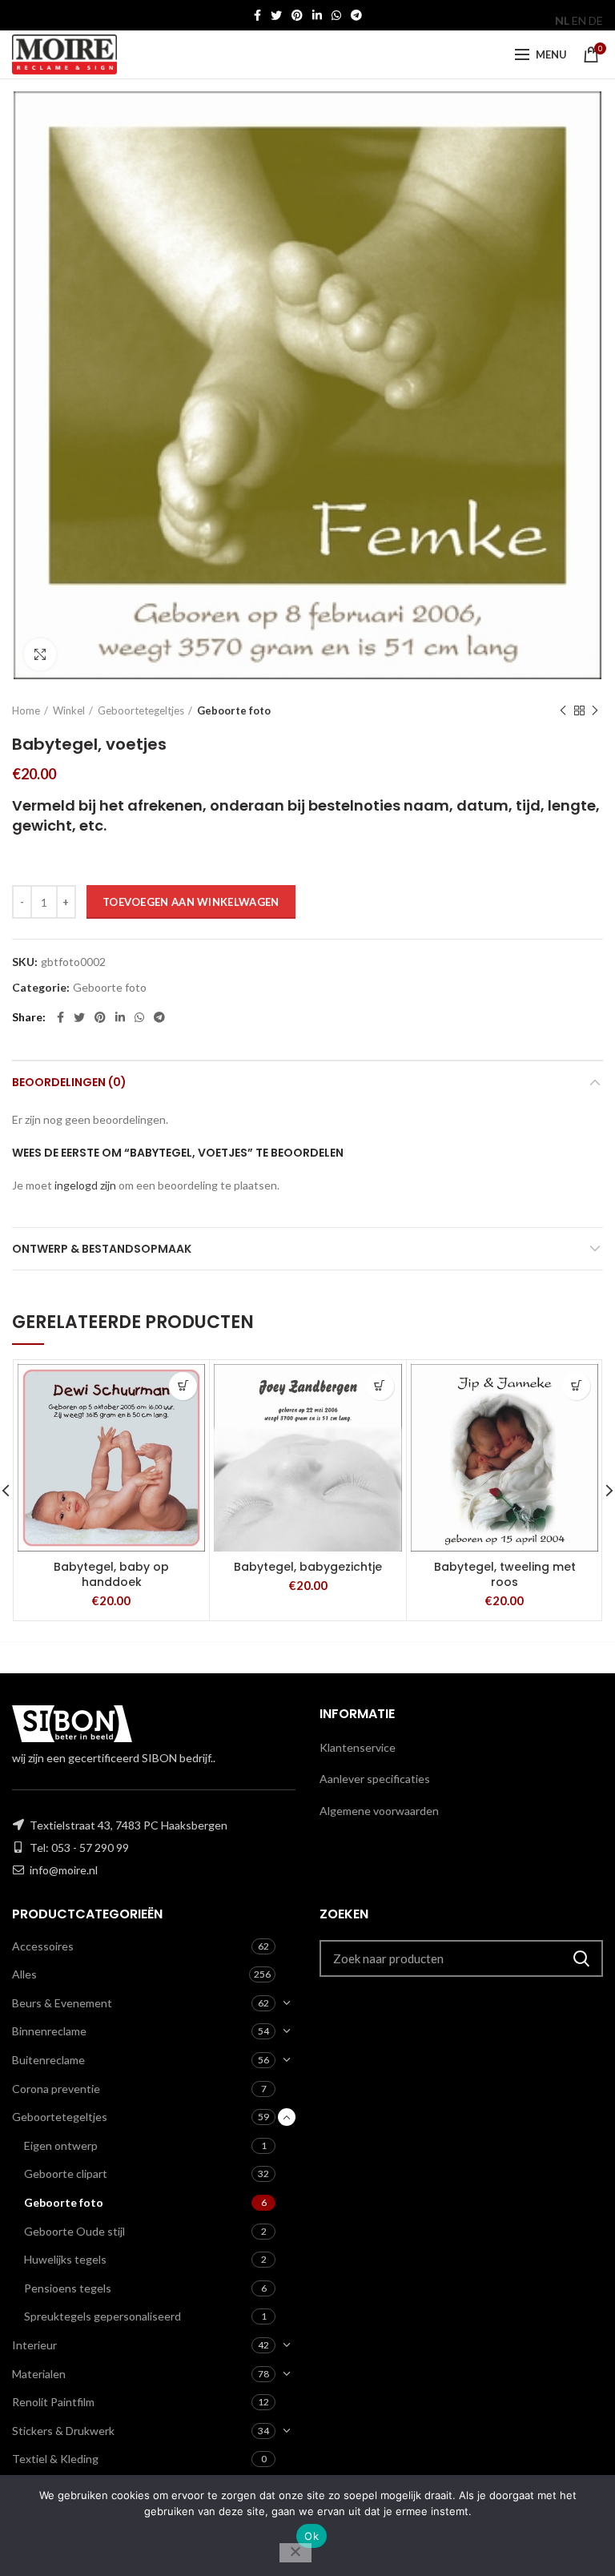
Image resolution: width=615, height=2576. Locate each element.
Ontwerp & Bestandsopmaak (102, 1249)
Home (26, 710)
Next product (595, 710)
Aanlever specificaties (375, 1779)
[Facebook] (257, 15)
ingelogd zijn (85, 1185)
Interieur (34, 2345)
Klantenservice (358, 1747)
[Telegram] (356, 15)
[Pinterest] (297, 15)
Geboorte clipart (66, 2173)
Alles (24, 1974)
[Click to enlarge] (40, 654)
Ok (312, 2536)
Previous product (563, 710)
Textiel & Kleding (55, 2459)
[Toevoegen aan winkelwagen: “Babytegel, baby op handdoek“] (183, 1386)
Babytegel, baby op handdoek (111, 1574)
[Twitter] (276, 15)
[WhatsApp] (336, 15)
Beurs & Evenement (62, 2003)
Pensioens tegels (68, 2288)
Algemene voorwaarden (379, 1811)
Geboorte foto (234, 710)
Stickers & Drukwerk (63, 2431)
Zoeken (581, 1958)
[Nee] (295, 2553)
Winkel (69, 710)
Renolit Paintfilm (53, 2402)
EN (579, 20)
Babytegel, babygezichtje (308, 1567)
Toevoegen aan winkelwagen (191, 902)
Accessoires (43, 1946)
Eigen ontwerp (61, 2145)
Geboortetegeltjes (141, 710)
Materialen (39, 2374)
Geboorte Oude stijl (74, 2231)
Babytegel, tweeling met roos (505, 1574)
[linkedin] (317, 15)
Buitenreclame (48, 2060)
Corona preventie (56, 2089)
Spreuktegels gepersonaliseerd (102, 2316)
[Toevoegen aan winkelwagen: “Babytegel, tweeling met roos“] (576, 1386)
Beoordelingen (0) (69, 1082)
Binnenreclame (49, 2031)
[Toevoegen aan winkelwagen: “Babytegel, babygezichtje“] (380, 1386)
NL (562, 20)
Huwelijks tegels (65, 2259)
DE (596, 20)
